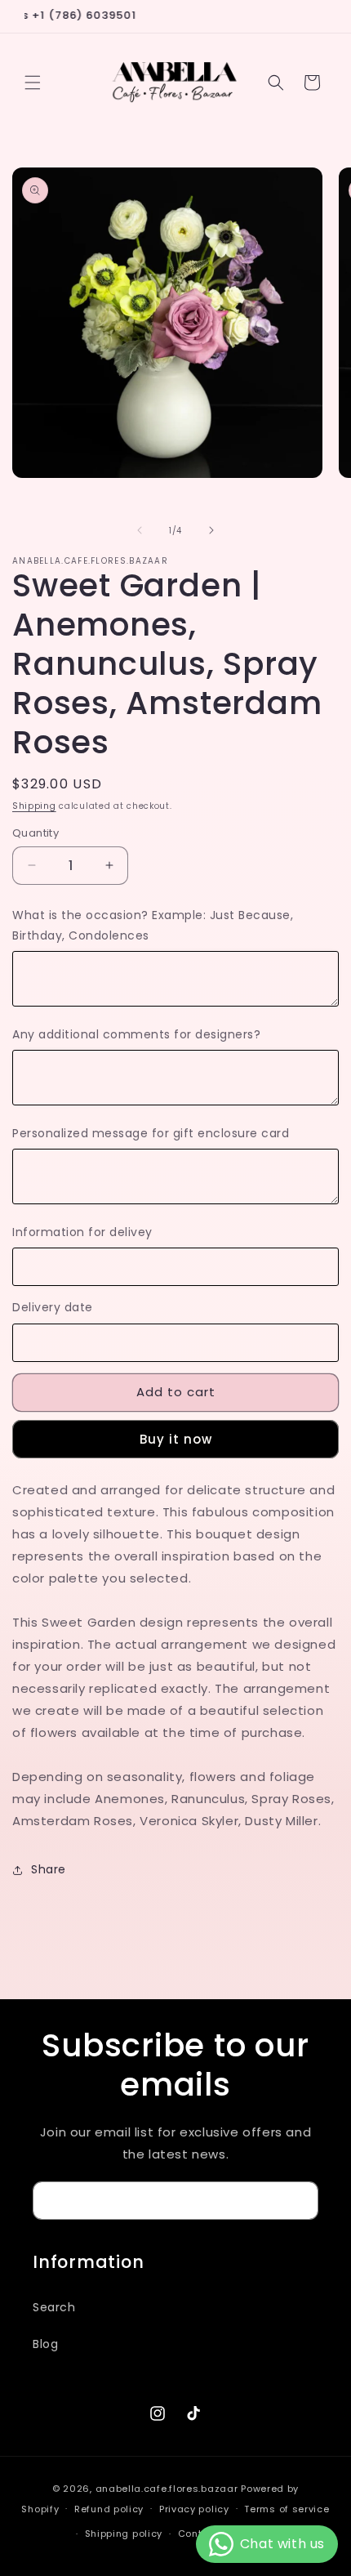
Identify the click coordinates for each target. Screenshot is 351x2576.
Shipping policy (124, 2534)
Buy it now (176, 1439)
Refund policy (109, 2509)
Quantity (36, 833)
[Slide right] (211, 530)
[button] (33, 83)
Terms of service (287, 2509)
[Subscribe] (300, 2201)
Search (54, 2307)
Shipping (34, 806)
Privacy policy (194, 2509)
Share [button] (49, 1869)
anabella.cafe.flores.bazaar (167, 2489)
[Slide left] (140, 530)
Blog (45, 2344)
